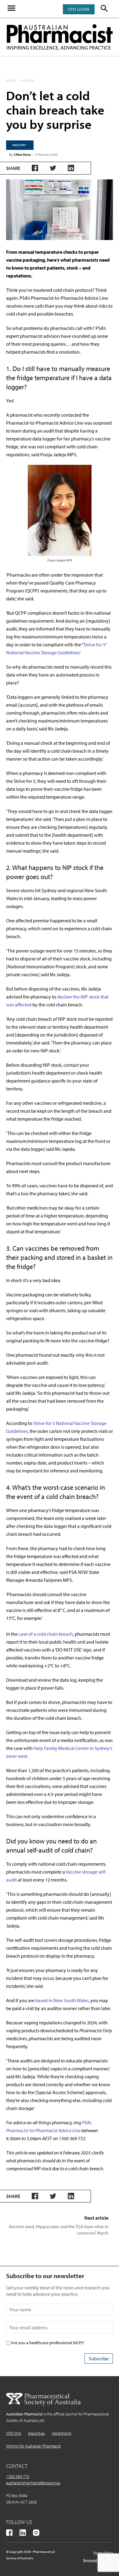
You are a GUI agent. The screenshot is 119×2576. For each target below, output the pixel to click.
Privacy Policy (103, 2553)
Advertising (62, 2433)
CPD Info (14, 2433)
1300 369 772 (18, 2476)
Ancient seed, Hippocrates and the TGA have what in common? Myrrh (59, 2230)
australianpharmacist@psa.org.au (33, 2483)
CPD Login (79, 9)
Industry (28, 80)
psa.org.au (36, 2433)
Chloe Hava (22, 154)
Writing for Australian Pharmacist (33, 2446)
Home (11, 80)
